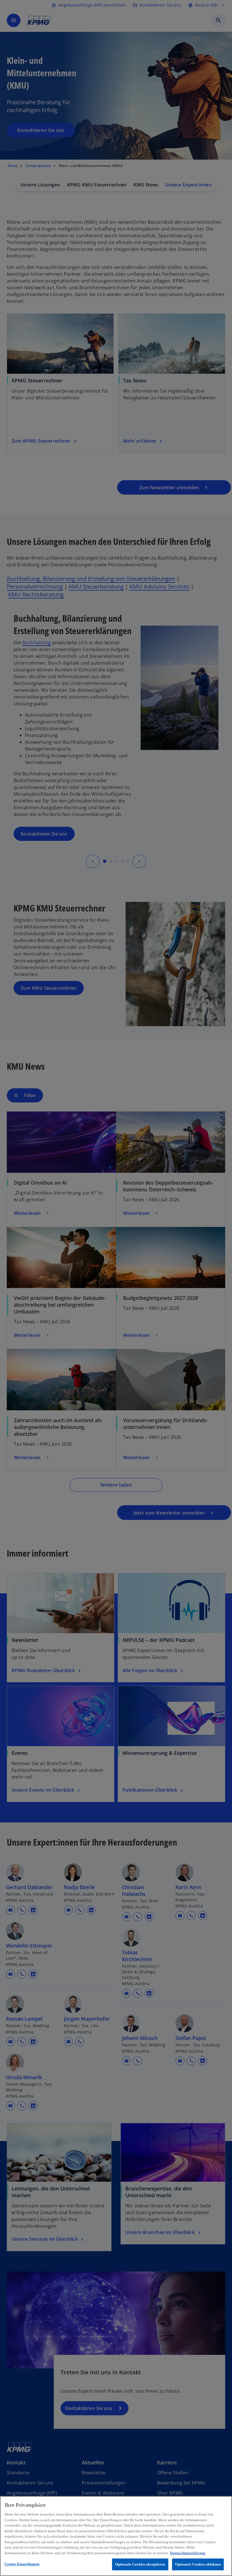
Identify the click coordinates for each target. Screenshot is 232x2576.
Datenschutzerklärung (188, 2553)
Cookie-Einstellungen (22, 2564)
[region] (116, 2536)
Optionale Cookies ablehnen (198, 2564)
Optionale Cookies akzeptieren (140, 2564)
